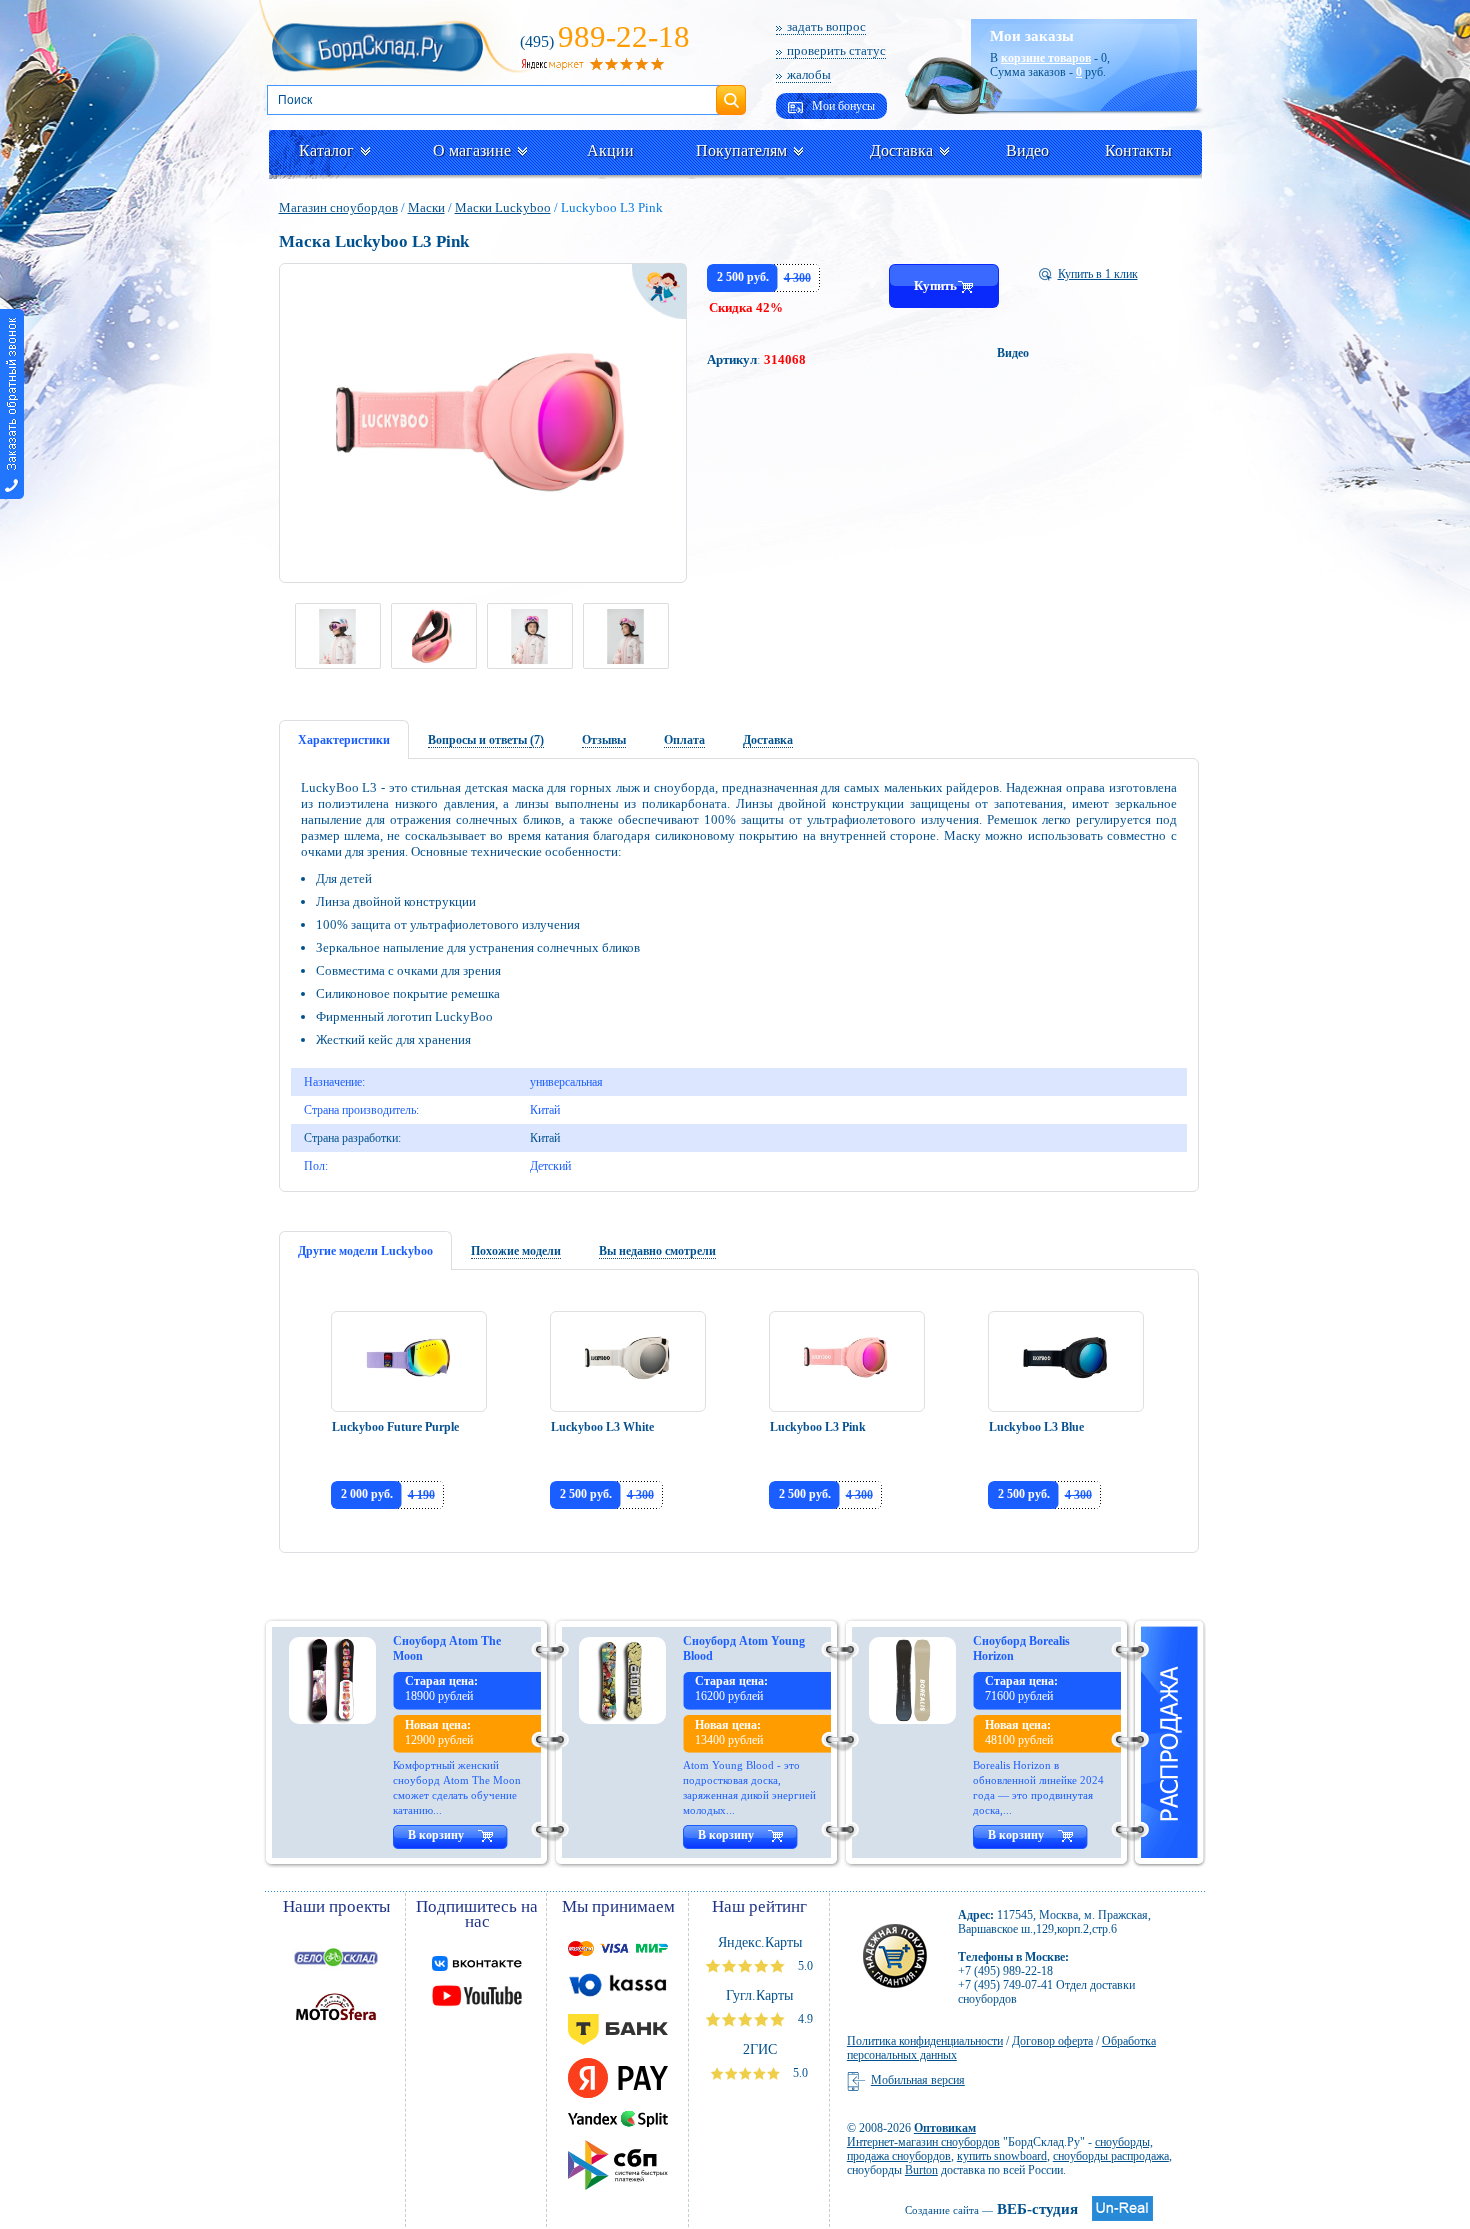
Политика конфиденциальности (925, 2041)
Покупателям (741, 150)
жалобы (809, 74)
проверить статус (836, 50)
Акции (610, 150)
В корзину (436, 1835)
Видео (1027, 150)
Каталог (326, 150)
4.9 (804, 2019)
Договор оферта (1052, 2041)
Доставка (901, 150)
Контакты (1138, 150)
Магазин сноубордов (338, 207)
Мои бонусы (842, 106)
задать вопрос (826, 26)
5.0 (804, 1966)
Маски (426, 207)
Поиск (731, 92)
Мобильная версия (918, 2080)
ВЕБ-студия (991, 2209)
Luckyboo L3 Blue (1036, 1427)
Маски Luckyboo (503, 207)
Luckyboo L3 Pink (818, 1427)
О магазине (472, 150)
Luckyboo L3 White (602, 1427)
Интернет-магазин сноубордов (923, 2142)
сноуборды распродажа (1111, 2156)
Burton (921, 2170)
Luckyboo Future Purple (395, 1427)
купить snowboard (1002, 2156)
